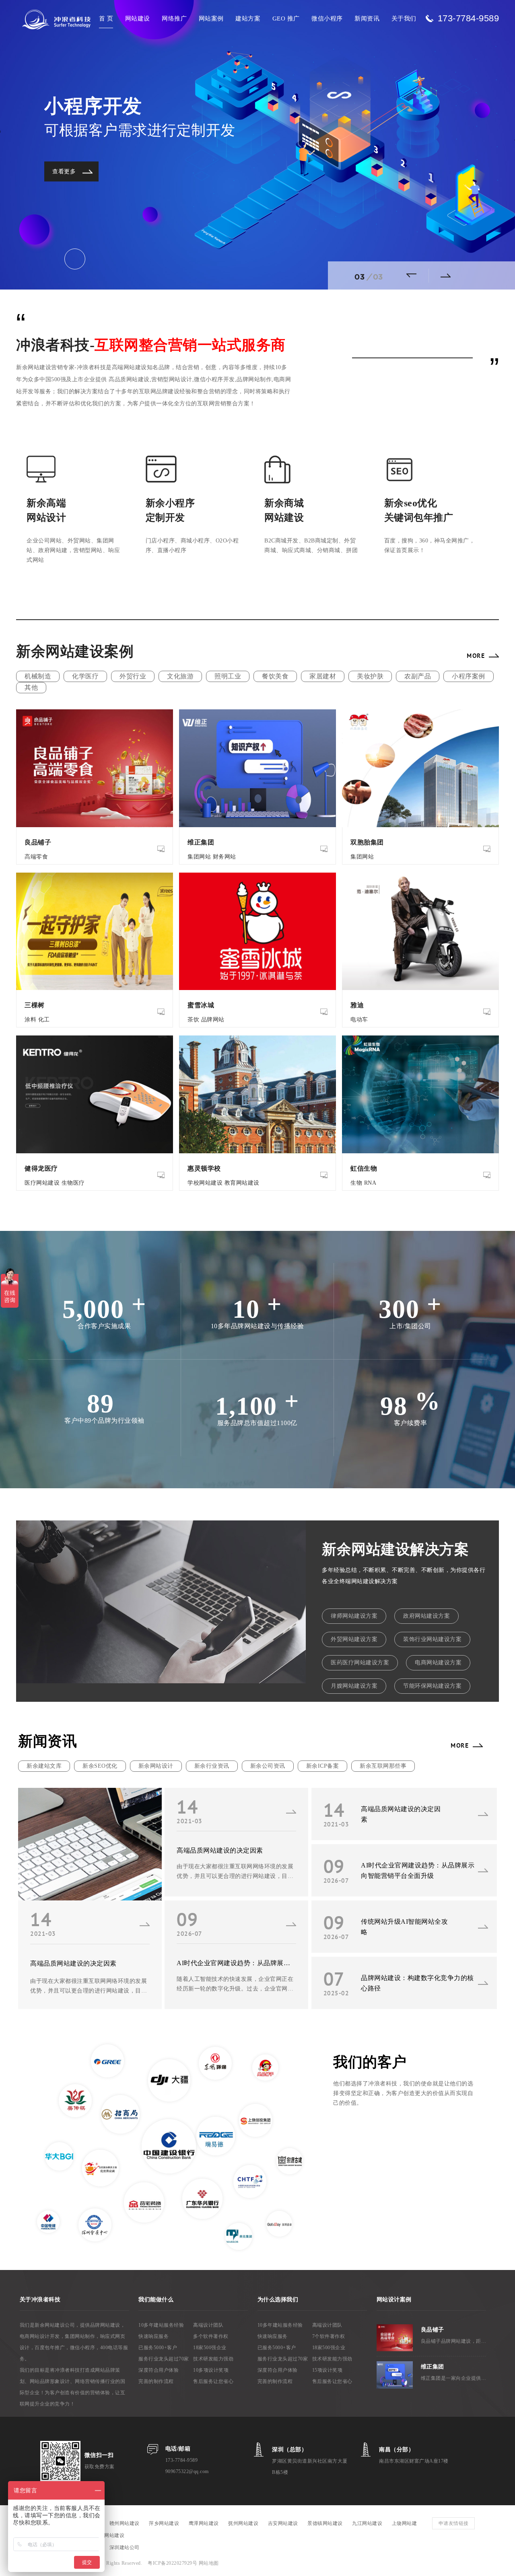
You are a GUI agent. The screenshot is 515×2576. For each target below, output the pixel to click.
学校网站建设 (205, 1183)
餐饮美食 (275, 676)
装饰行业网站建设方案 (432, 1639)
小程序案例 (469, 676)
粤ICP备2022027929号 (173, 2563)
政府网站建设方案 (426, 1616)
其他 (31, 687)
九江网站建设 (367, 2523)
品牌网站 (213, 1020)
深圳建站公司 (125, 2547)
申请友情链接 (454, 2523)
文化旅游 (180, 676)
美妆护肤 (370, 676)
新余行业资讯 (212, 1766)
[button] (414, 275)
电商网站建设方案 (438, 1663)
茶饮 (193, 1020)
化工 (44, 1020)
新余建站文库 (44, 1766)
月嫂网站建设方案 (354, 1686)
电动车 (359, 1020)
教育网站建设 (242, 1183)
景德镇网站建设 (325, 2523)
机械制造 (38, 676)
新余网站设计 (156, 1766)
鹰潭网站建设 (204, 2523)
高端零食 (36, 857)
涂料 (30, 1020)
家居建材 (323, 676)
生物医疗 (73, 1183)
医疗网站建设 (42, 1183)
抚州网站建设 (243, 2523)
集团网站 (199, 857)
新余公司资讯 (268, 1766)
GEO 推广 (286, 18)
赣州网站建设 (125, 2523)
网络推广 (174, 18)
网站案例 (211, 18)
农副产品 (418, 676)
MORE (476, 655)
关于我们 (404, 18)
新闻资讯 (367, 18)
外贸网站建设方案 (354, 1639)
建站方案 (248, 18)
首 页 (106, 18)
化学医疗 (85, 676)
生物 (356, 1183)
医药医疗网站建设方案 (360, 1663)
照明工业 (228, 676)
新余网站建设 (109, 2535)
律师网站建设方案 (354, 1616)
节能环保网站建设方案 (432, 1686)
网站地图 (209, 2563)
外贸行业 (133, 676)
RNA (370, 1183)
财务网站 (225, 857)
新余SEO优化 (100, 1766)
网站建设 (138, 18)
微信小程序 (327, 18)
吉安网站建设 (283, 2523)
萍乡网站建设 (164, 2523)
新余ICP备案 (323, 1766)
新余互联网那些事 (383, 1766)
